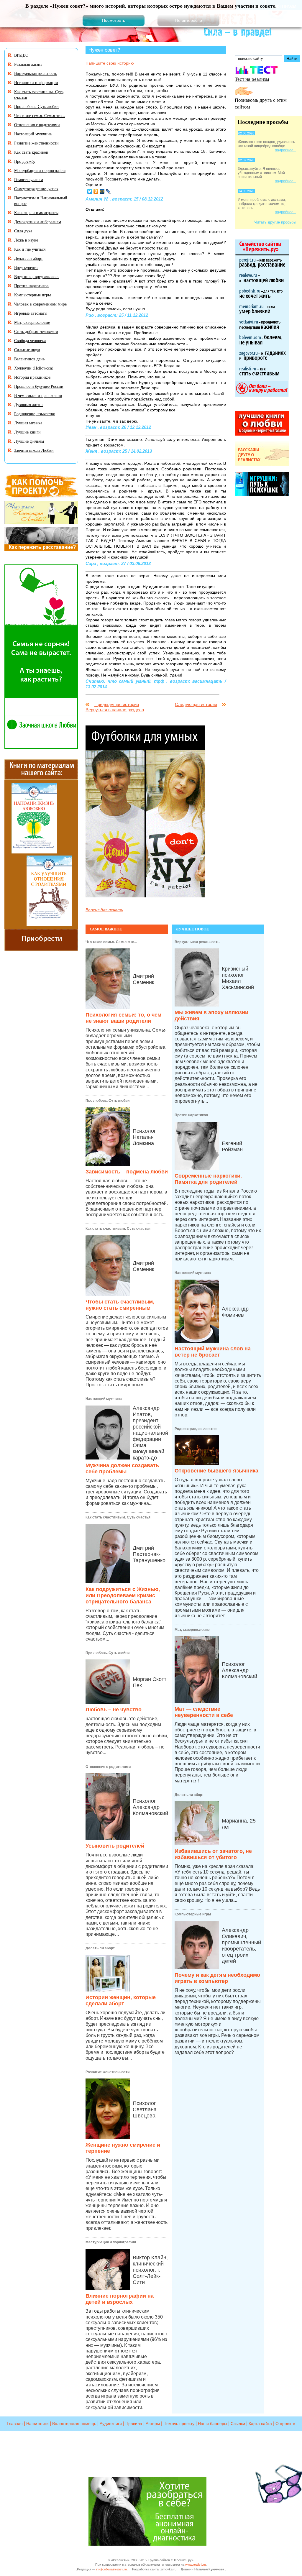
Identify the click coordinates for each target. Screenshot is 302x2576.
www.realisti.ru (196, 2564)
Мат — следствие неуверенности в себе (204, 1712)
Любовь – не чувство (114, 1710)
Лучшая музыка (28, 423)
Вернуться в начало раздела (115, 710)
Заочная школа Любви (34, 450)
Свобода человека (30, 340)
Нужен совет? (104, 50)
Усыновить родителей (115, 1846)
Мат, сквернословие (192, 1630)
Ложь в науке (26, 240)
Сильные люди (27, 350)
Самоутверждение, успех (36, 189)
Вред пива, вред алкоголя (37, 276)
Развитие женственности (107, 2072)
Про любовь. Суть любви (107, 1101)
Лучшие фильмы (29, 441)
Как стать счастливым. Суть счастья (118, 1229)
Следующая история (196, 704)
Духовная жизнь (29, 404)
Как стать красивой (31, 152)
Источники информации (36, 82)
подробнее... (285, 150)
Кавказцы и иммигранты (36, 212)
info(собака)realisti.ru (111, 2569)
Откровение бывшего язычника (216, 1471)
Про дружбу (25, 161)
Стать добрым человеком (36, 331)
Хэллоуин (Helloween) (34, 368)
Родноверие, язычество (196, 1429)
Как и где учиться (30, 249)
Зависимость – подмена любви (127, 1172)
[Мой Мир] (102, 191)
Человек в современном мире (40, 304)
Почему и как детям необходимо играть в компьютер (217, 1978)
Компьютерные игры (193, 1914)
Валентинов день (29, 359)
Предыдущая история (117, 704)
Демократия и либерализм (38, 222)
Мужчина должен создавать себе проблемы (122, 1468)
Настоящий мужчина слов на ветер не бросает (213, 1352)
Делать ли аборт (100, 1948)
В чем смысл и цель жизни (38, 395)
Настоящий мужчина (104, 1399)
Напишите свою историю (110, 63)
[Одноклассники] (96, 191)
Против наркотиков (191, 1115)
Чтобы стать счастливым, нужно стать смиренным (120, 1305)
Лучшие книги (27, 432)
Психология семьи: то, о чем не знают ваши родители (123, 1018)
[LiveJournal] (108, 191)
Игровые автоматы (31, 313)
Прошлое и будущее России (39, 386)
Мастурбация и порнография (111, 2242)
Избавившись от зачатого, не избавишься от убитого (213, 1854)
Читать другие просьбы (275, 222)
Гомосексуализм (29, 179)
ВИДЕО (21, 55)
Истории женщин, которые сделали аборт (121, 2000)
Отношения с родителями (108, 1767)
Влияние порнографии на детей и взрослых (120, 2299)
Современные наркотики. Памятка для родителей (208, 1179)
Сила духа (23, 231)
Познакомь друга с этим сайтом (261, 103)
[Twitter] (90, 191)
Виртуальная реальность (197, 942)
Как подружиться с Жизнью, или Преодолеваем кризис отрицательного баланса (123, 1595)
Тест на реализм (252, 79)
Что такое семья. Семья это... (111, 942)
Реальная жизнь (28, 64)
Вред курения (26, 267)
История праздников (32, 377)
